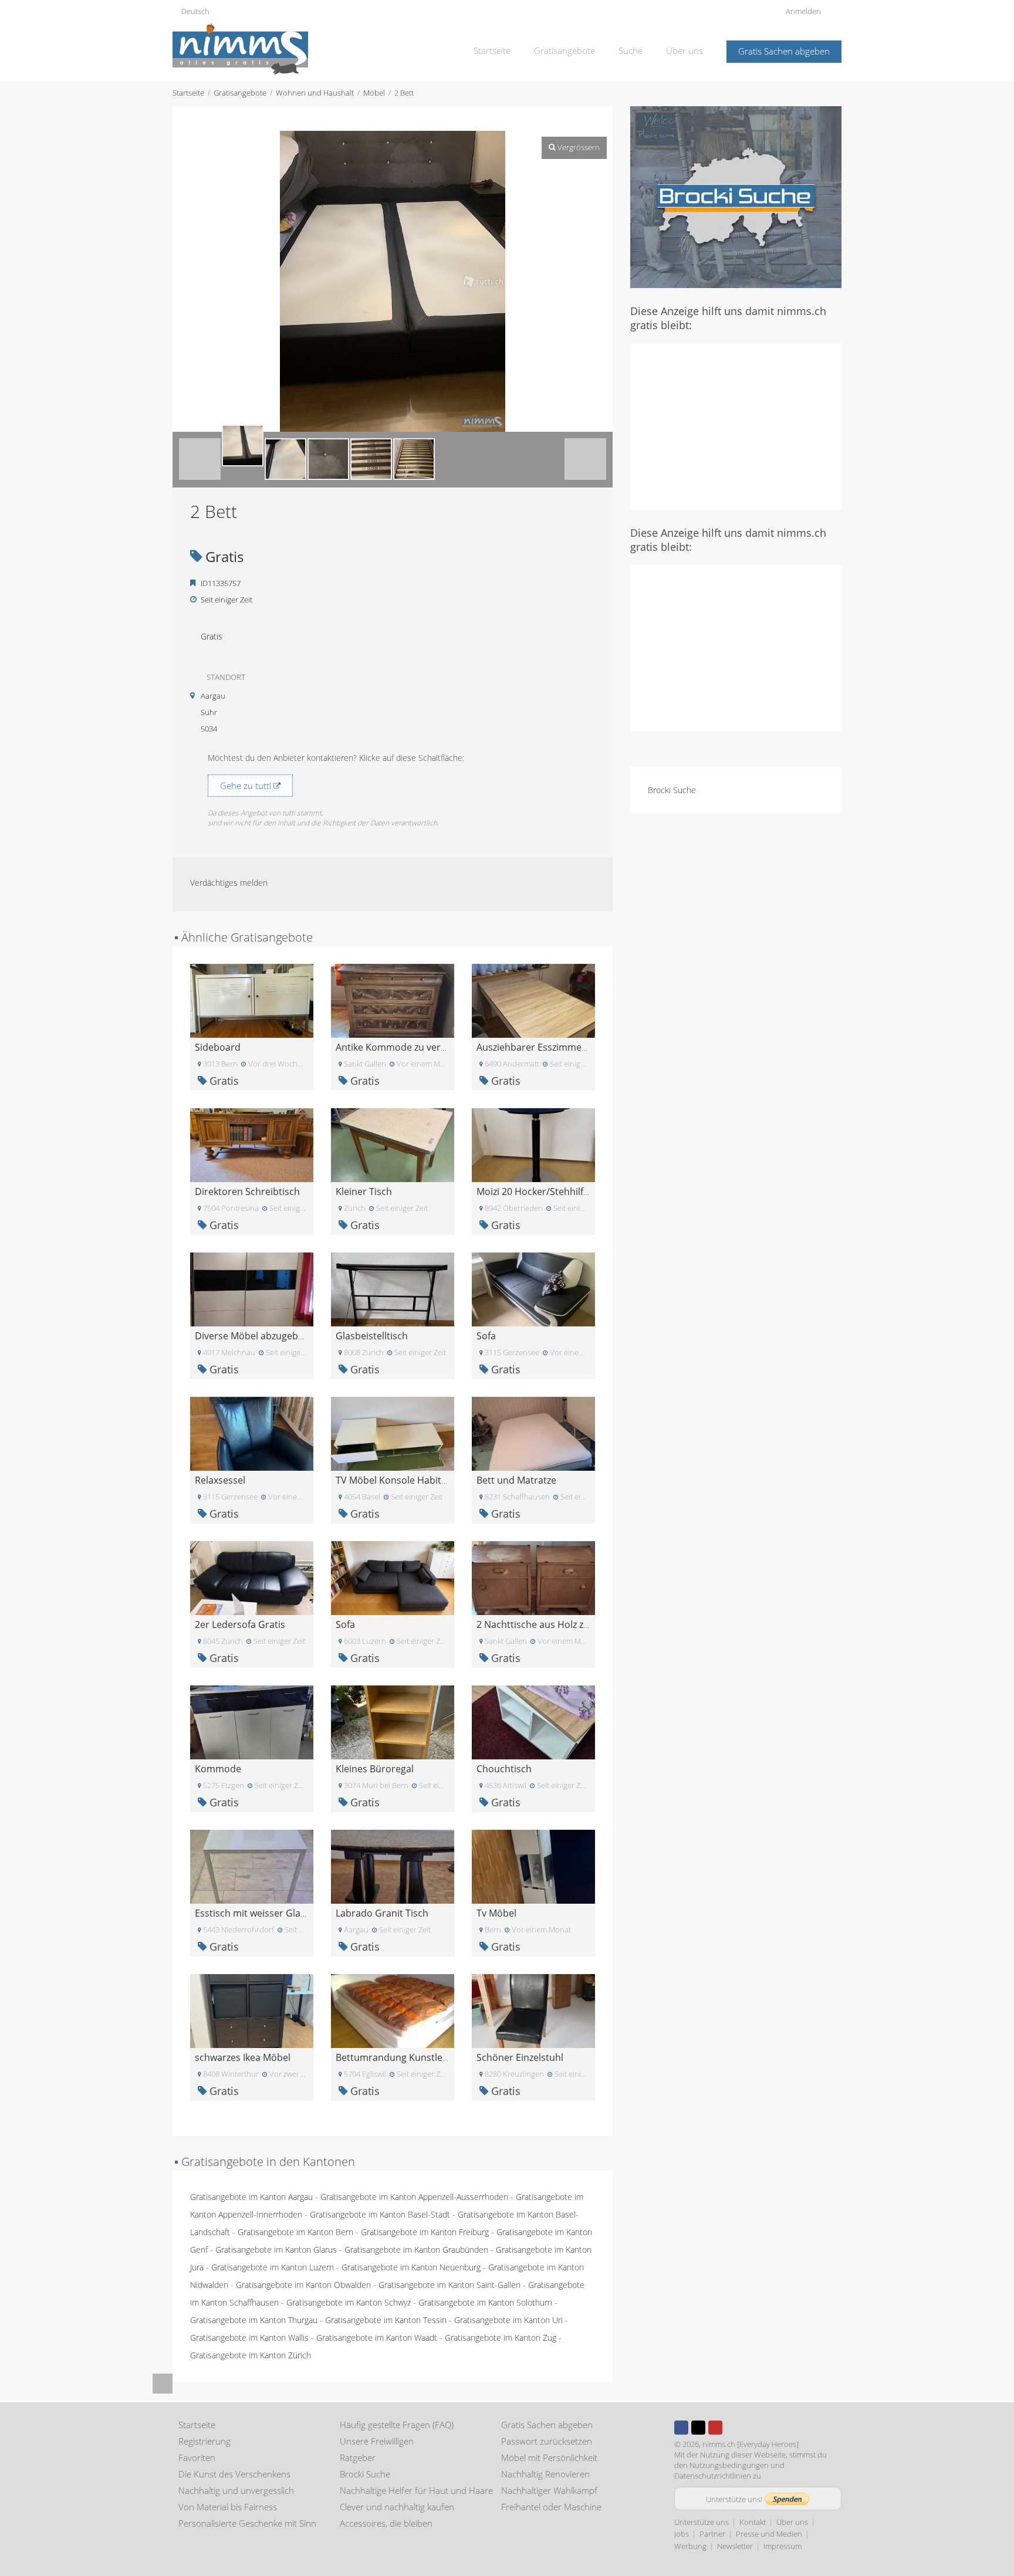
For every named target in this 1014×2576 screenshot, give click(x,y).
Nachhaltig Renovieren (545, 2474)
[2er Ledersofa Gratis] (252, 1577)
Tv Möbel (496, 1913)
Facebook (681, 2428)
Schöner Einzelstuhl (520, 2057)
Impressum (783, 2546)
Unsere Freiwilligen (377, 2441)
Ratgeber (358, 2457)
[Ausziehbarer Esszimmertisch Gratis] (533, 1000)
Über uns (685, 50)
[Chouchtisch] (533, 1722)
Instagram (732, 2428)
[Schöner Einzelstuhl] (533, 2010)
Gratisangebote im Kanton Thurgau (254, 2320)
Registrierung (205, 2441)
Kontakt (753, 2522)
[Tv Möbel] (533, 1866)
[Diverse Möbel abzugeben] (252, 1289)
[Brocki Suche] (736, 196)
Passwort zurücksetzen (547, 2441)
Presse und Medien (769, 2534)
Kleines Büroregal (375, 1769)
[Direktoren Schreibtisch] (252, 1144)
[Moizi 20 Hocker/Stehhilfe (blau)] (533, 1144)
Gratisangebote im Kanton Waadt (377, 2338)
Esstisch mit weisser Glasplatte (263, 1913)
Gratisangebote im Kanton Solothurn (485, 2302)
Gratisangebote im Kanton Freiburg (425, 2232)
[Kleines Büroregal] (393, 1722)
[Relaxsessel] (252, 1433)
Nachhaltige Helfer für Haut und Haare (416, 2490)
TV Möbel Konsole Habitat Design (409, 1480)
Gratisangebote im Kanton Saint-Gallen (449, 2285)
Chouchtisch (504, 1769)
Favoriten (197, 2457)
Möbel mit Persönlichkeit (549, 2457)
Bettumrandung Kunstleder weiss (410, 2057)
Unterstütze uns (702, 2522)
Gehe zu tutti (247, 786)
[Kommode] (252, 1722)
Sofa (486, 1336)
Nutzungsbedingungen (729, 2465)
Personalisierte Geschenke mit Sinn (247, 2523)
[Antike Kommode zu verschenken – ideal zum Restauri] (393, 1000)
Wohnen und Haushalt (315, 93)
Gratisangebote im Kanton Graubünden (416, 2250)
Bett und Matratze (516, 1480)
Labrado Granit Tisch (382, 1913)
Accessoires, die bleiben (386, 2523)
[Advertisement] (736, 425)
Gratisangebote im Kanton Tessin (386, 2320)
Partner (712, 2534)
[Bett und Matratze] (533, 1433)
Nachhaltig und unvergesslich (236, 2490)
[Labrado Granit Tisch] (393, 1866)
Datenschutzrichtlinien (713, 2476)
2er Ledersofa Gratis (240, 1624)
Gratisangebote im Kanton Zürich (251, 2355)
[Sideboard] (252, 1000)
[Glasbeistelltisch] (393, 1289)
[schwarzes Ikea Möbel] (252, 2010)
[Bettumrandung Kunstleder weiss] (393, 2010)
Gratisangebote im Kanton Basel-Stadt (380, 2214)
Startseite (492, 50)
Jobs (682, 2534)
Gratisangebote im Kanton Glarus (276, 2250)
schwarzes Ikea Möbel (243, 2057)
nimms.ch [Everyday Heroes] (751, 2444)
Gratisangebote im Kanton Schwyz (349, 2302)
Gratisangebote (565, 50)
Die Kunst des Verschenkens (234, 2474)
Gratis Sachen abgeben (784, 51)
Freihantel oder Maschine (551, 2507)
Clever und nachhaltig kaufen (397, 2507)
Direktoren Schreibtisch (247, 1191)
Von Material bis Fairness (228, 2507)
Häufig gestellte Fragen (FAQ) (397, 2425)
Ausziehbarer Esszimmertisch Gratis (556, 1047)
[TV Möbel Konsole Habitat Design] (393, 1433)
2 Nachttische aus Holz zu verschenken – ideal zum (588, 1624)
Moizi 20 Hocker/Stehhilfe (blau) (546, 1191)
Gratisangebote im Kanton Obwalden (303, 2285)
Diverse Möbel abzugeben (252, 1336)
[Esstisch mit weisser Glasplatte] (252, 1866)
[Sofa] (533, 1289)
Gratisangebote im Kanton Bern (295, 2232)
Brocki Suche (672, 790)
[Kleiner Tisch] (393, 1144)
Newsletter (735, 2546)
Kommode (218, 1769)
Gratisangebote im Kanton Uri (508, 2320)
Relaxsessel (220, 1480)
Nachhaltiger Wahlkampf (549, 2490)
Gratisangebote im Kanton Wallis (249, 2338)
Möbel (374, 93)
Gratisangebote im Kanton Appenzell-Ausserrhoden (414, 2197)
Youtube (715, 2428)
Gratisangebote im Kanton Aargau (251, 2197)
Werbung (690, 2546)
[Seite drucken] (381, 119)
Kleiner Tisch (364, 1191)
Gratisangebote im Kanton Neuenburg (411, 2267)
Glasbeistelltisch (372, 1336)
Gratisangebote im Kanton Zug (501, 2338)
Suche (631, 50)
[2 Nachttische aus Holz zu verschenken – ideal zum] (533, 1577)
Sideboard (218, 1047)
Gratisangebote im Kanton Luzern (273, 2267)
